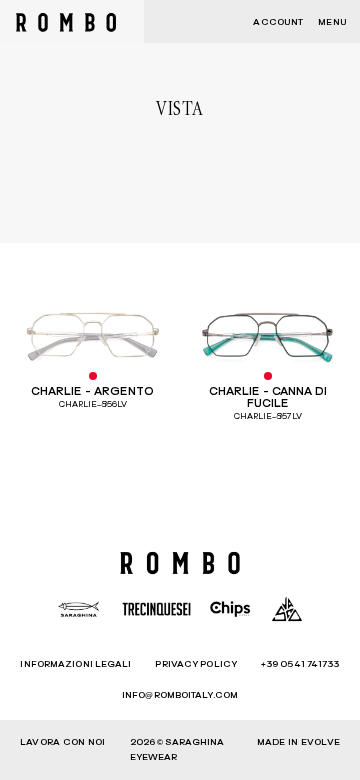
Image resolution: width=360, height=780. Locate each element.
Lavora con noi (62, 742)
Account (278, 22)
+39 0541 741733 (300, 664)
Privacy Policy (195, 664)
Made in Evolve (298, 742)
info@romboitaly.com (180, 695)
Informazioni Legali (75, 664)
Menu (332, 22)
